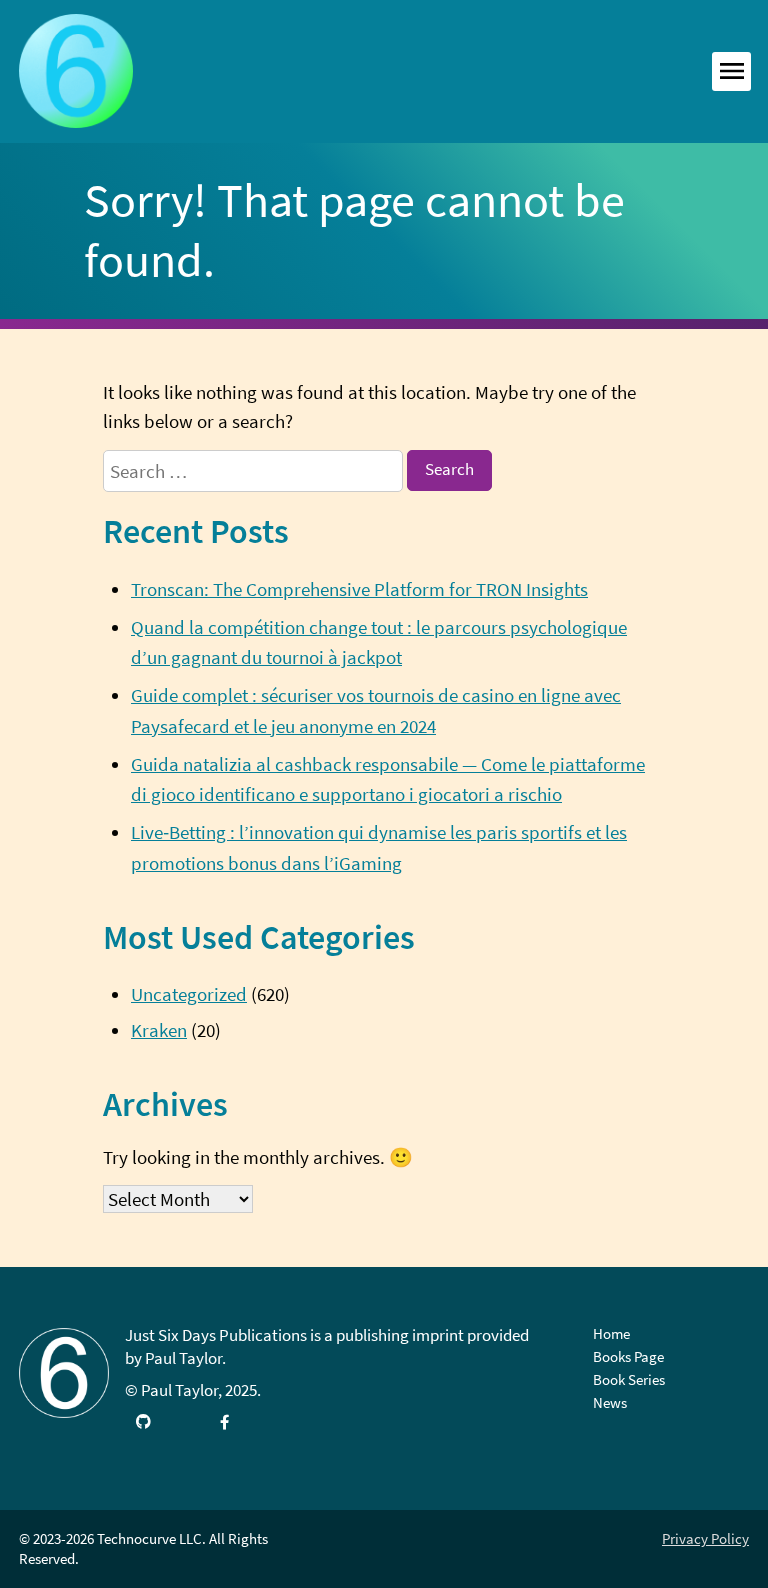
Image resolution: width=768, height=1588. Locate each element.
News (610, 1402)
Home (611, 1333)
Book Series (629, 1379)
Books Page (628, 1356)
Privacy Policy (705, 1538)
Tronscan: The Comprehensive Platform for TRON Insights (359, 589)
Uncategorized (189, 994)
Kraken (159, 1030)
